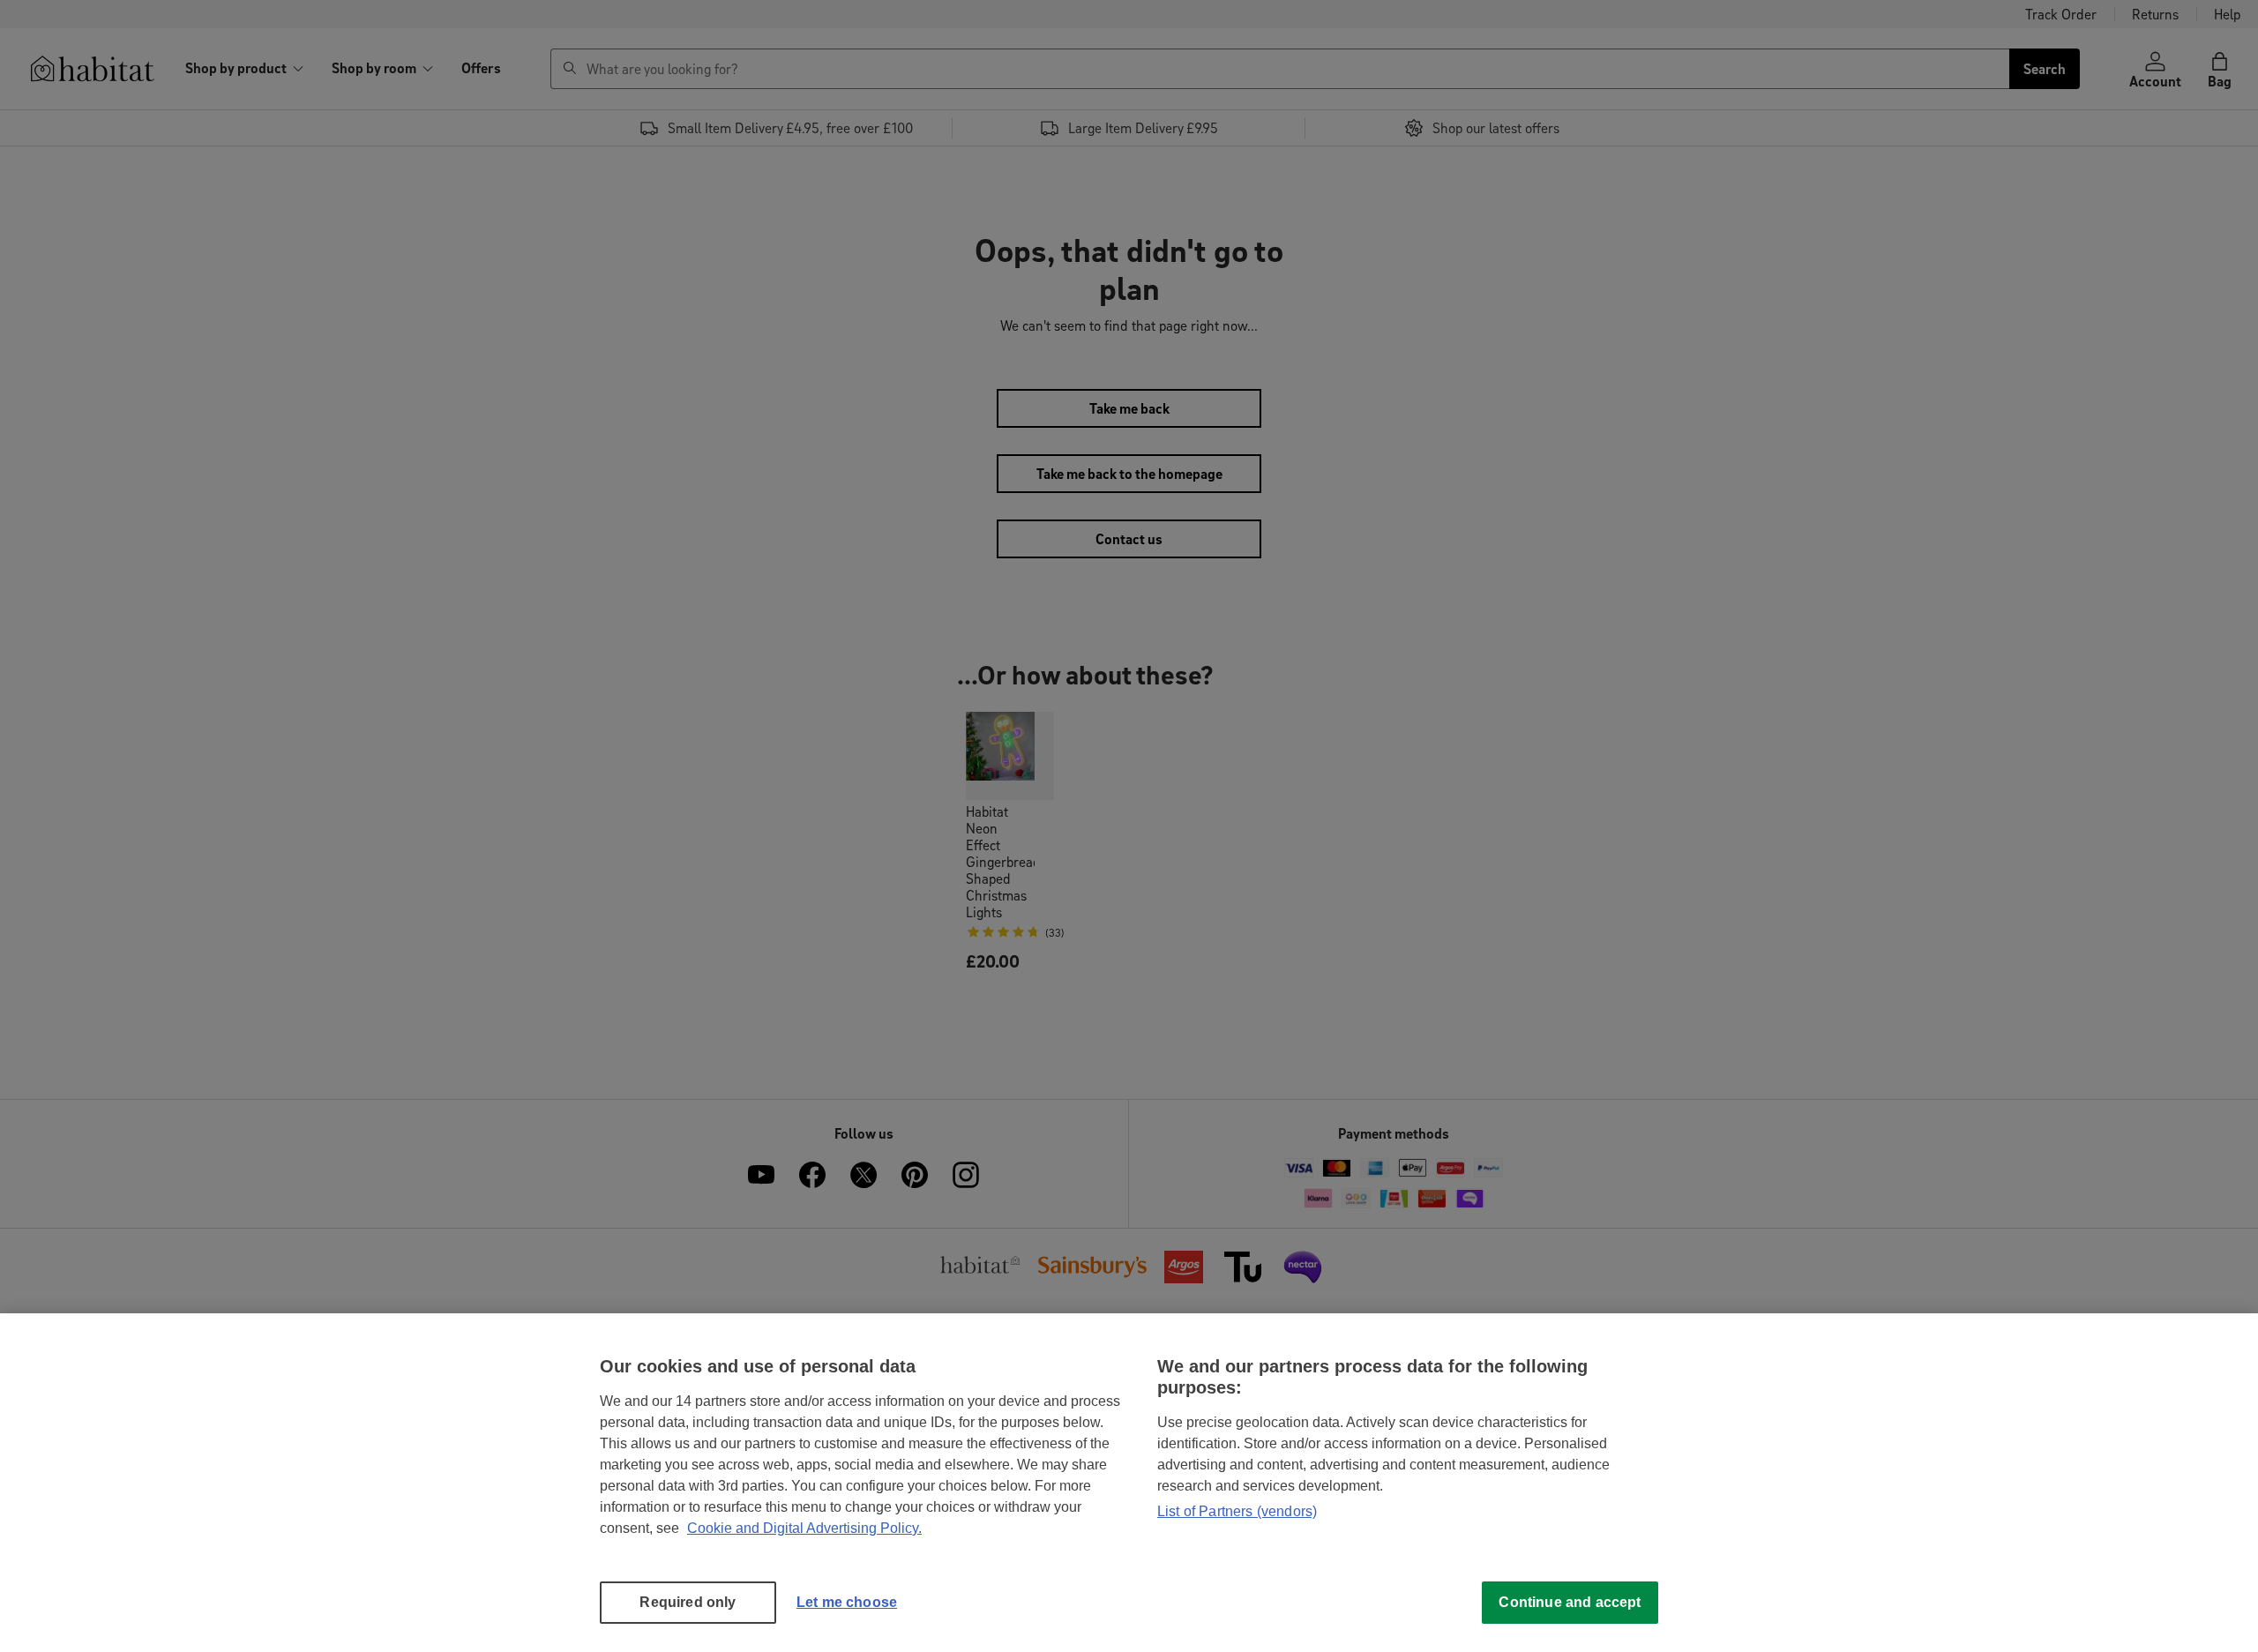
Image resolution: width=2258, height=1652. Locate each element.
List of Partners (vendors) (1237, 1511)
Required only (688, 1602)
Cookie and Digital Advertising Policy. (804, 1528)
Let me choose (847, 1602)
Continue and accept (1570, 1602)
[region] (1129, 1483)
